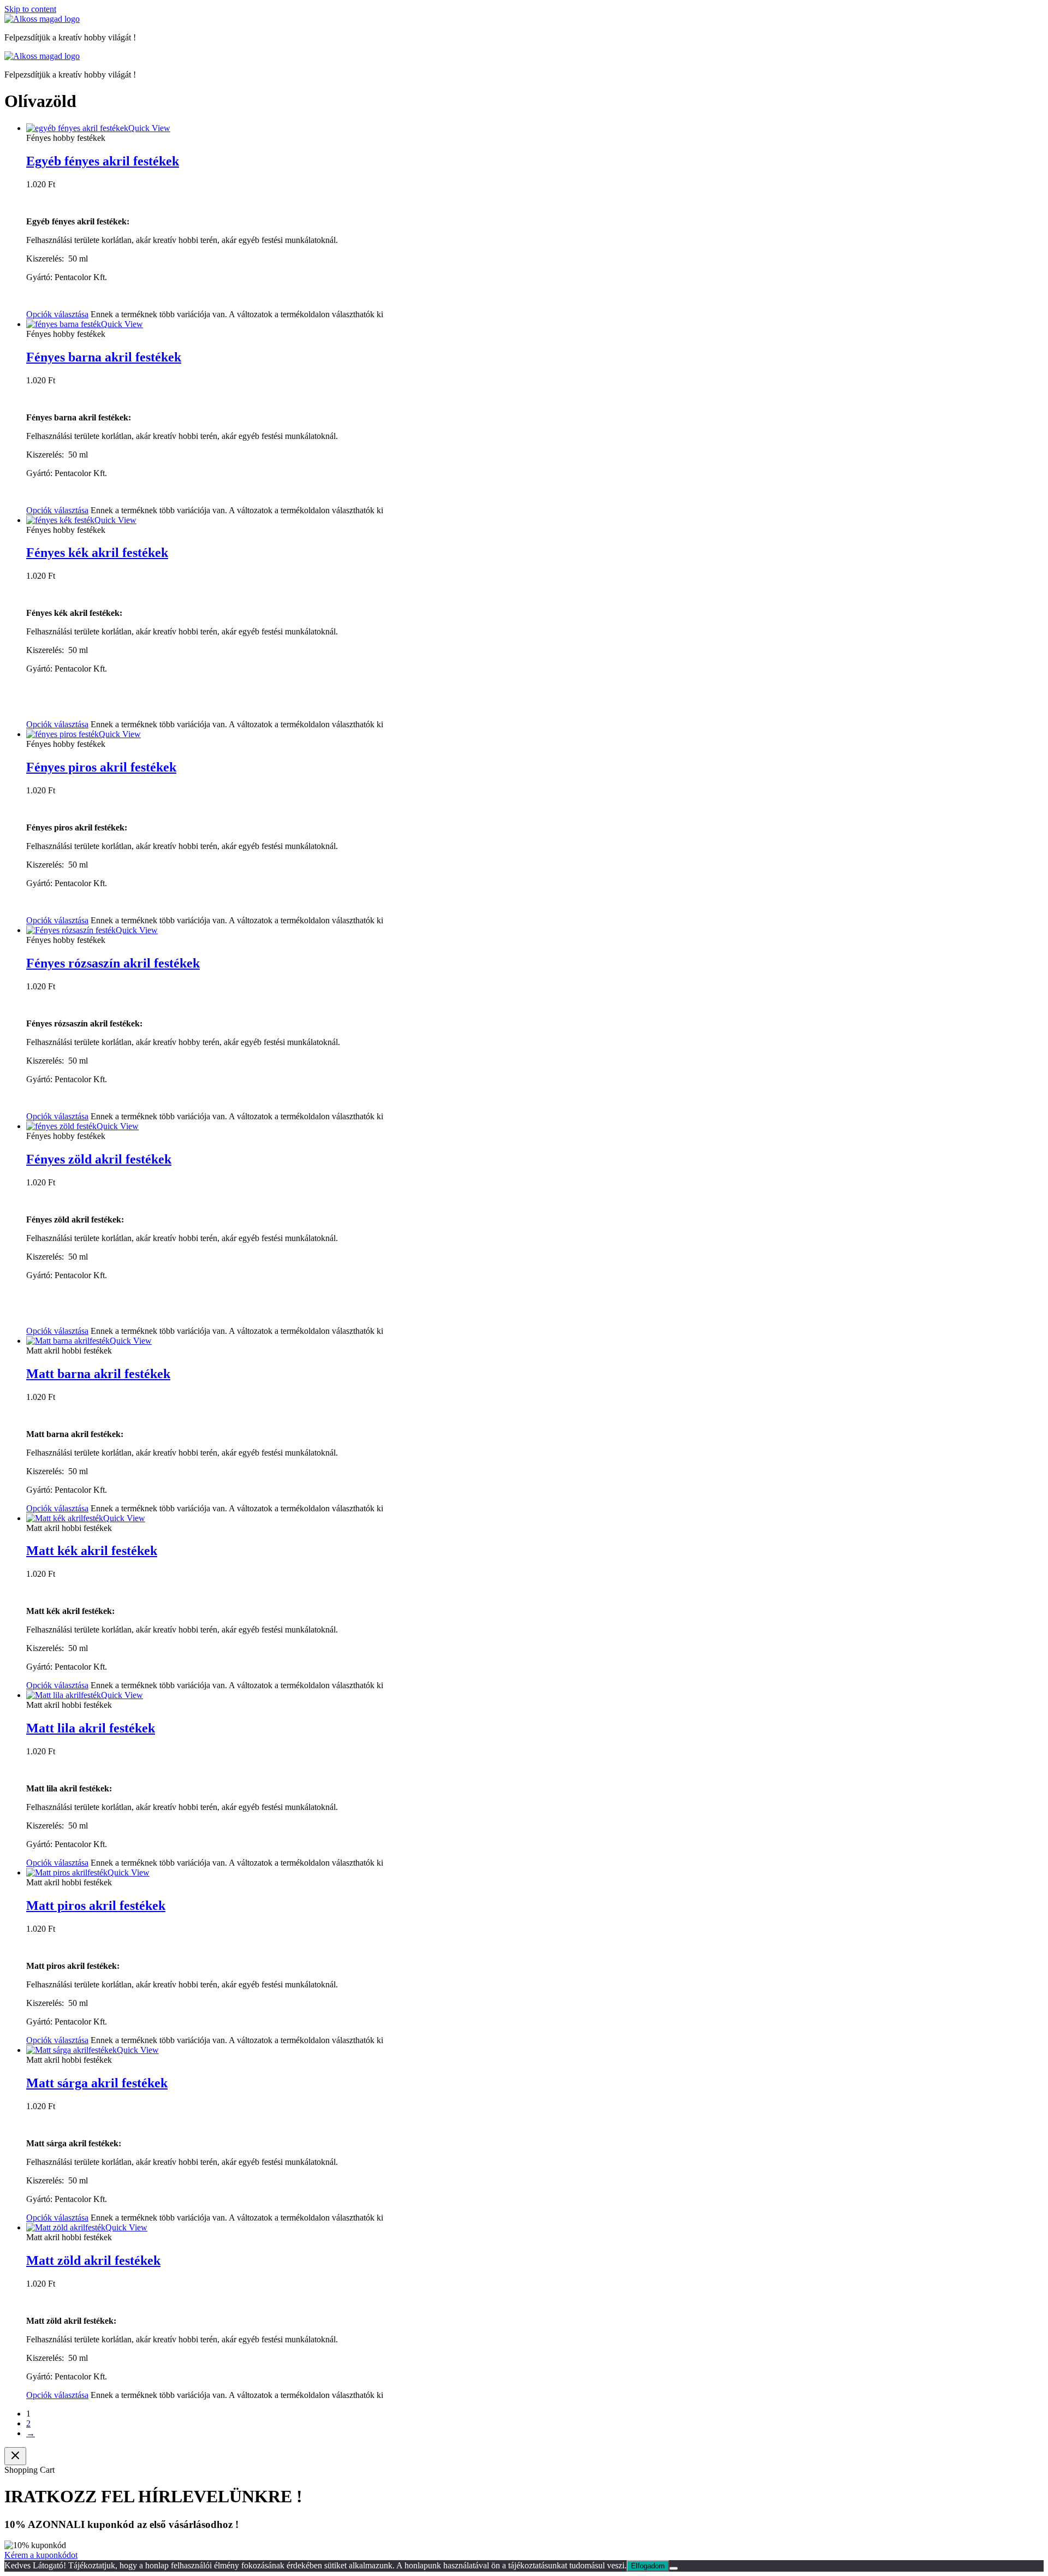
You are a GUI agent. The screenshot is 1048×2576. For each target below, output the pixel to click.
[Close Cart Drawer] (15, 2456)
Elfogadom (648, 2566)
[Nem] (674, 2568)
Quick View (149, 128)
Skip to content (30, 9)
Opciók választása (57, 314)
